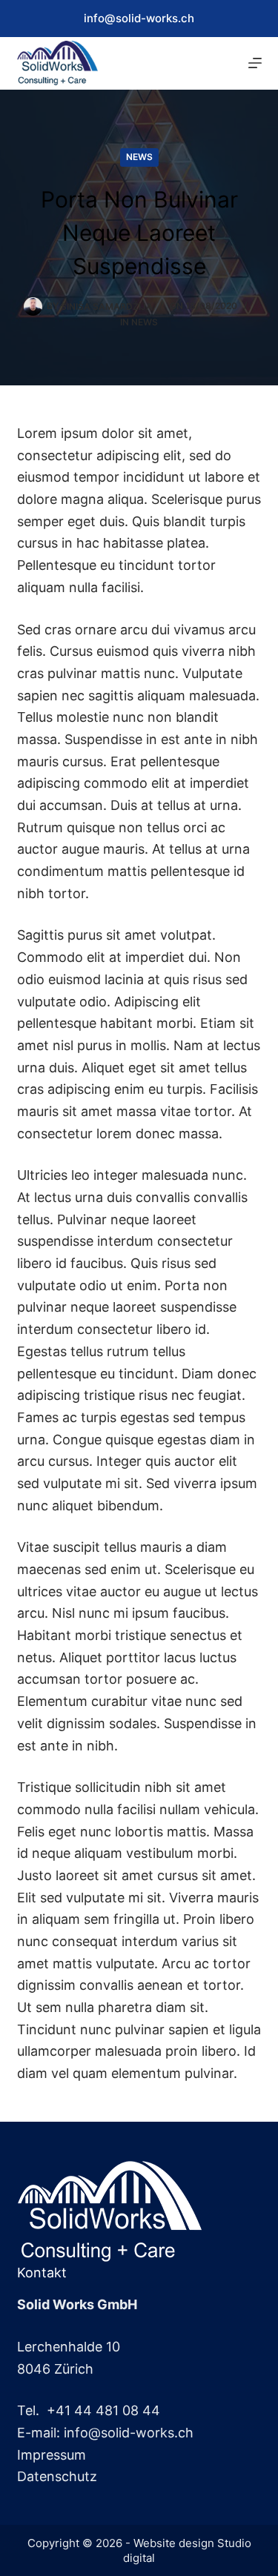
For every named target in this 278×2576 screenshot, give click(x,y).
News (139, 157)
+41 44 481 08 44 (103, 2410)
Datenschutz (57, 2476)
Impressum (52, 2455)
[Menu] (255, 63)
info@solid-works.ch (139, 18)
